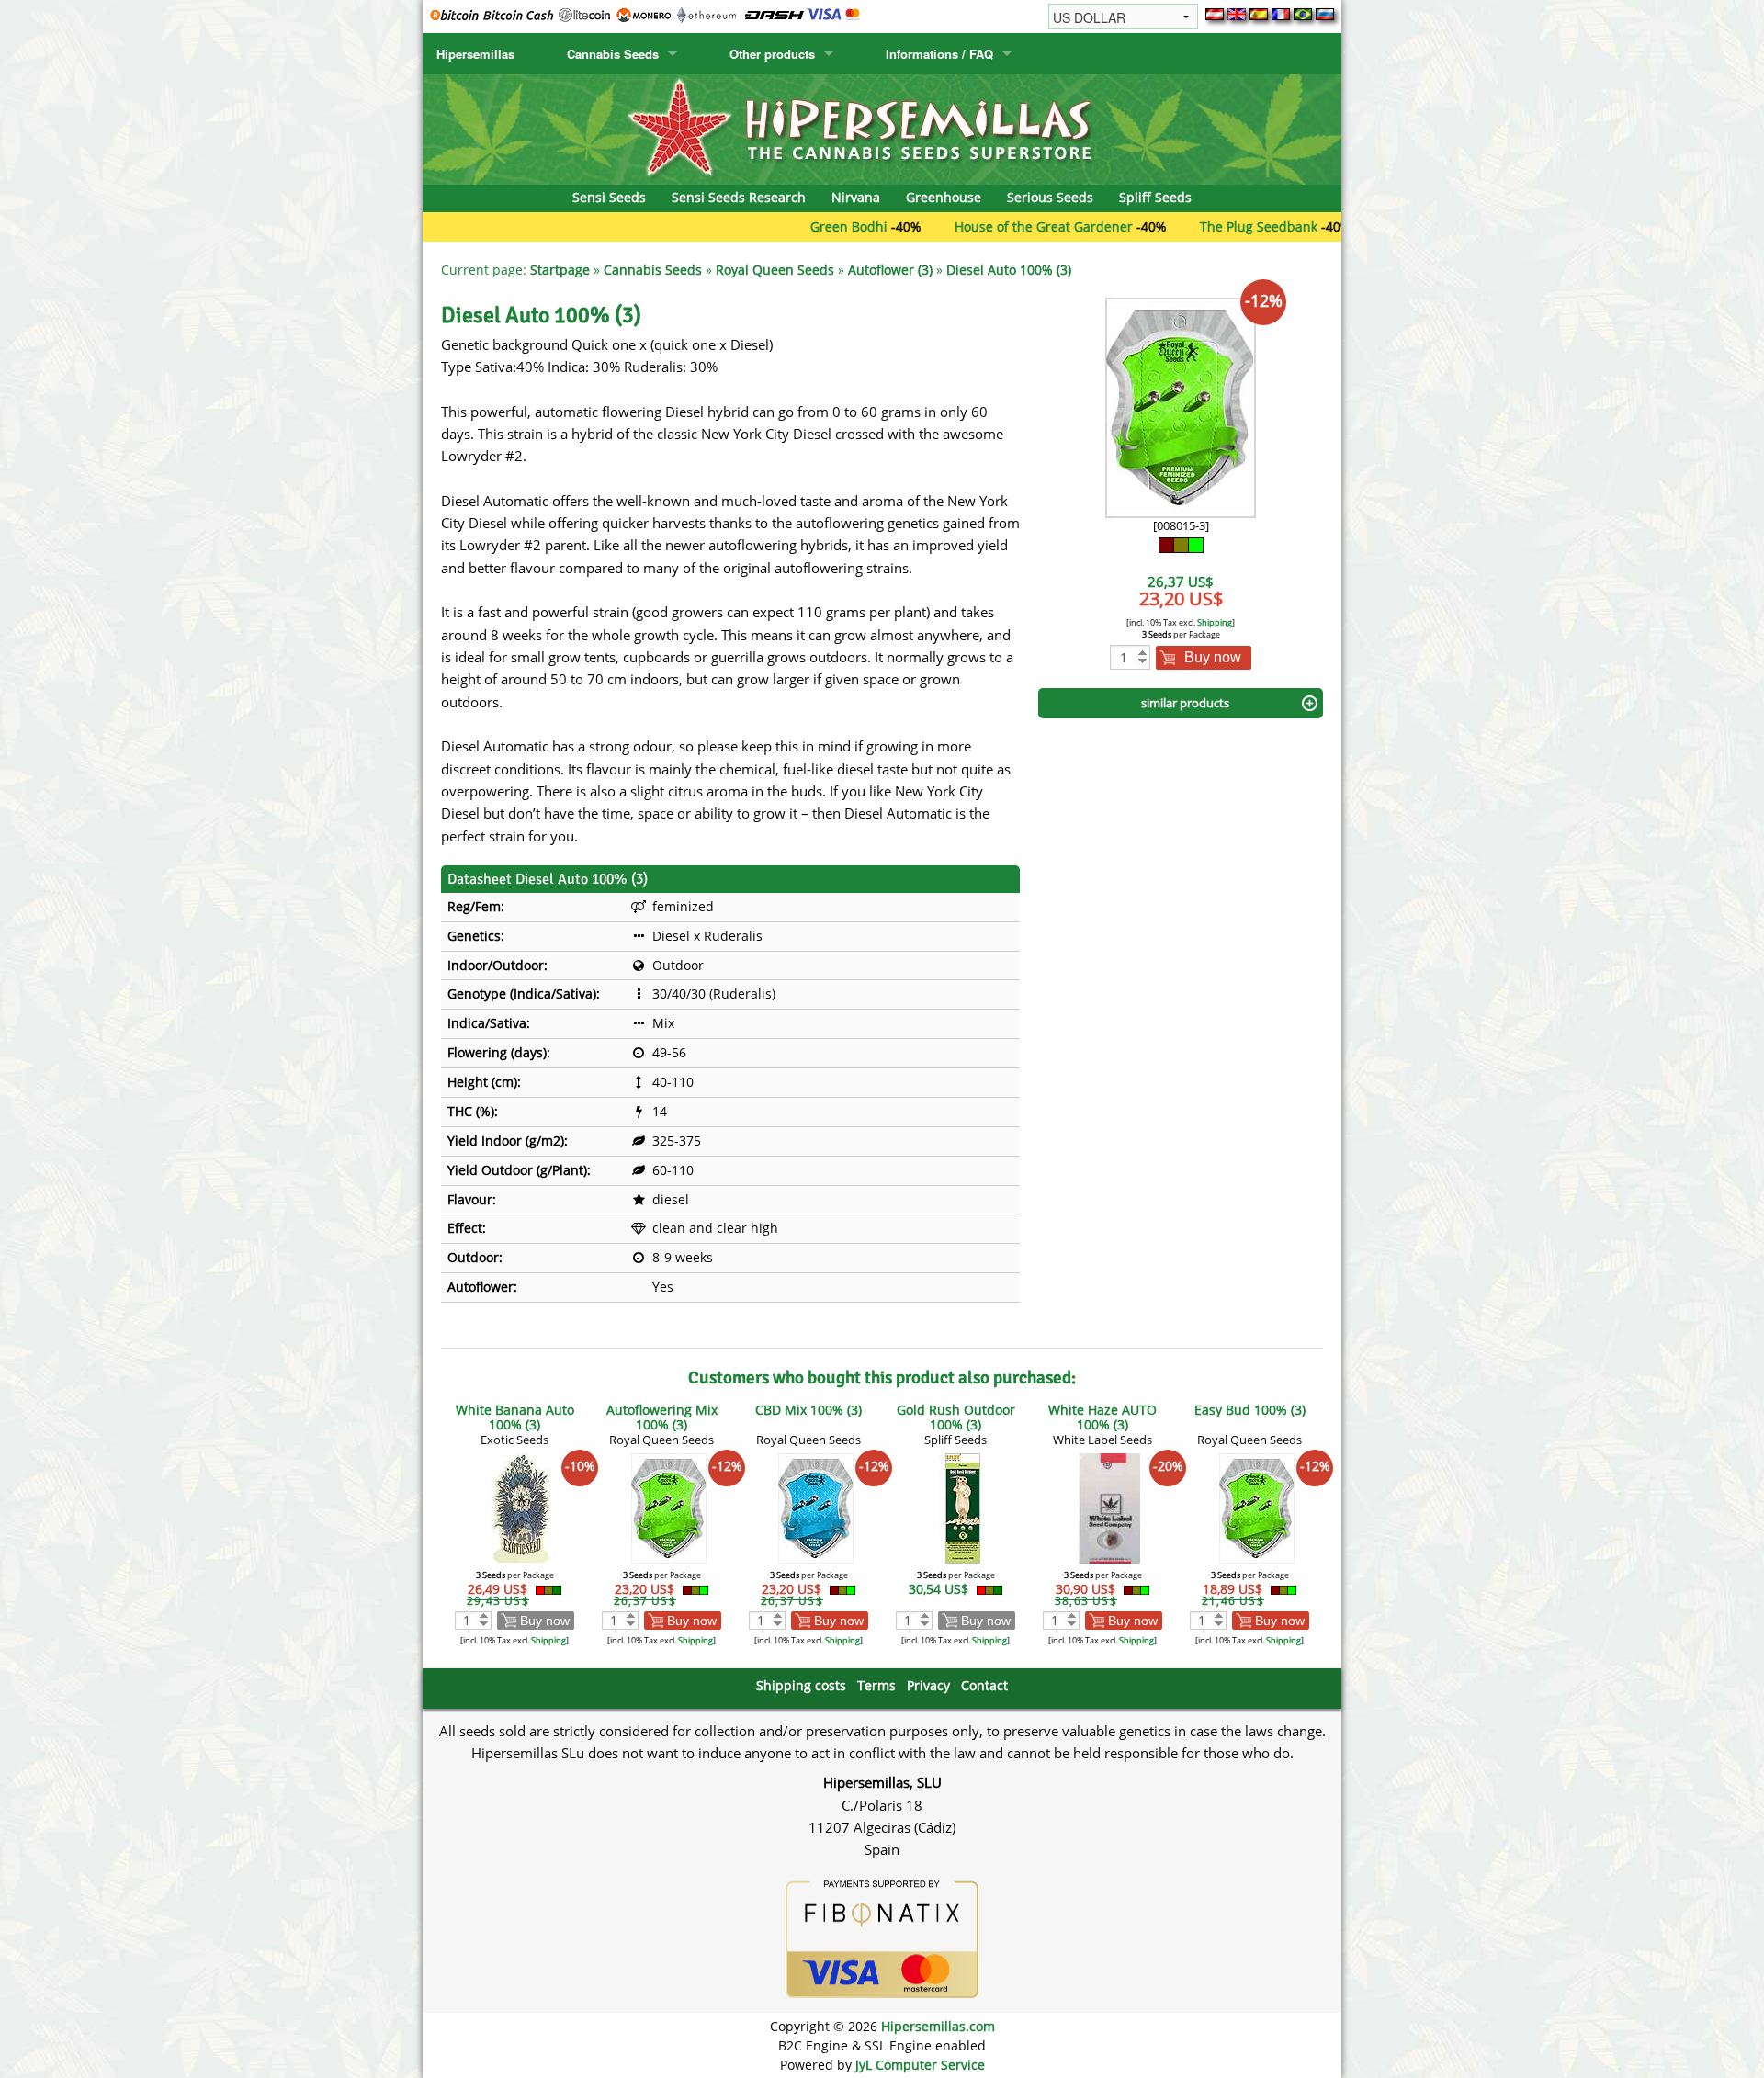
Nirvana (856, 197)
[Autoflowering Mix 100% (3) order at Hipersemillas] (669, 1507)
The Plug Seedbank (1188, 226)
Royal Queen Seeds (775, 270)
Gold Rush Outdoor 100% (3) (956, 1417)
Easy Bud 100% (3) (1250, 1410)
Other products (772, 54)
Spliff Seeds (1155, 197)
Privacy (928, 1685)
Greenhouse (944, 197)
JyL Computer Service (920, 2065)
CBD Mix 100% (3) (808, 1410)
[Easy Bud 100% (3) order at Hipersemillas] (1257, 1507)
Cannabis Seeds (613, 54)
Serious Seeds (1050, 197)
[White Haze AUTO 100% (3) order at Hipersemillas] (1110, 1507)
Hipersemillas (475, 54)
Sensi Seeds (609, 197)
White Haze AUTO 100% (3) (1102, 1417)
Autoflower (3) (890, 270)
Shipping (1215, 622)
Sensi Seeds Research (739, 197)
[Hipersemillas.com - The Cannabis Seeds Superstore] (882, 128)
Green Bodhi (778, 226)
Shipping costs (801, 1685)
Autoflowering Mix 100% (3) (662, 1417)
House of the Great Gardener (973, 226)
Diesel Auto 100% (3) (1009, 270)
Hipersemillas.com (938, 2026)
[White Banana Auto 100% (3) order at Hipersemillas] (522, 1507)
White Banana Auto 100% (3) (515, 1417)
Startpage (560, 270)
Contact (984, 1685)
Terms (876, 1685)
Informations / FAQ (939, 54)
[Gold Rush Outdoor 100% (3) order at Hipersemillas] (963, 1507)
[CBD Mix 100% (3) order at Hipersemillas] (816, 1507)
